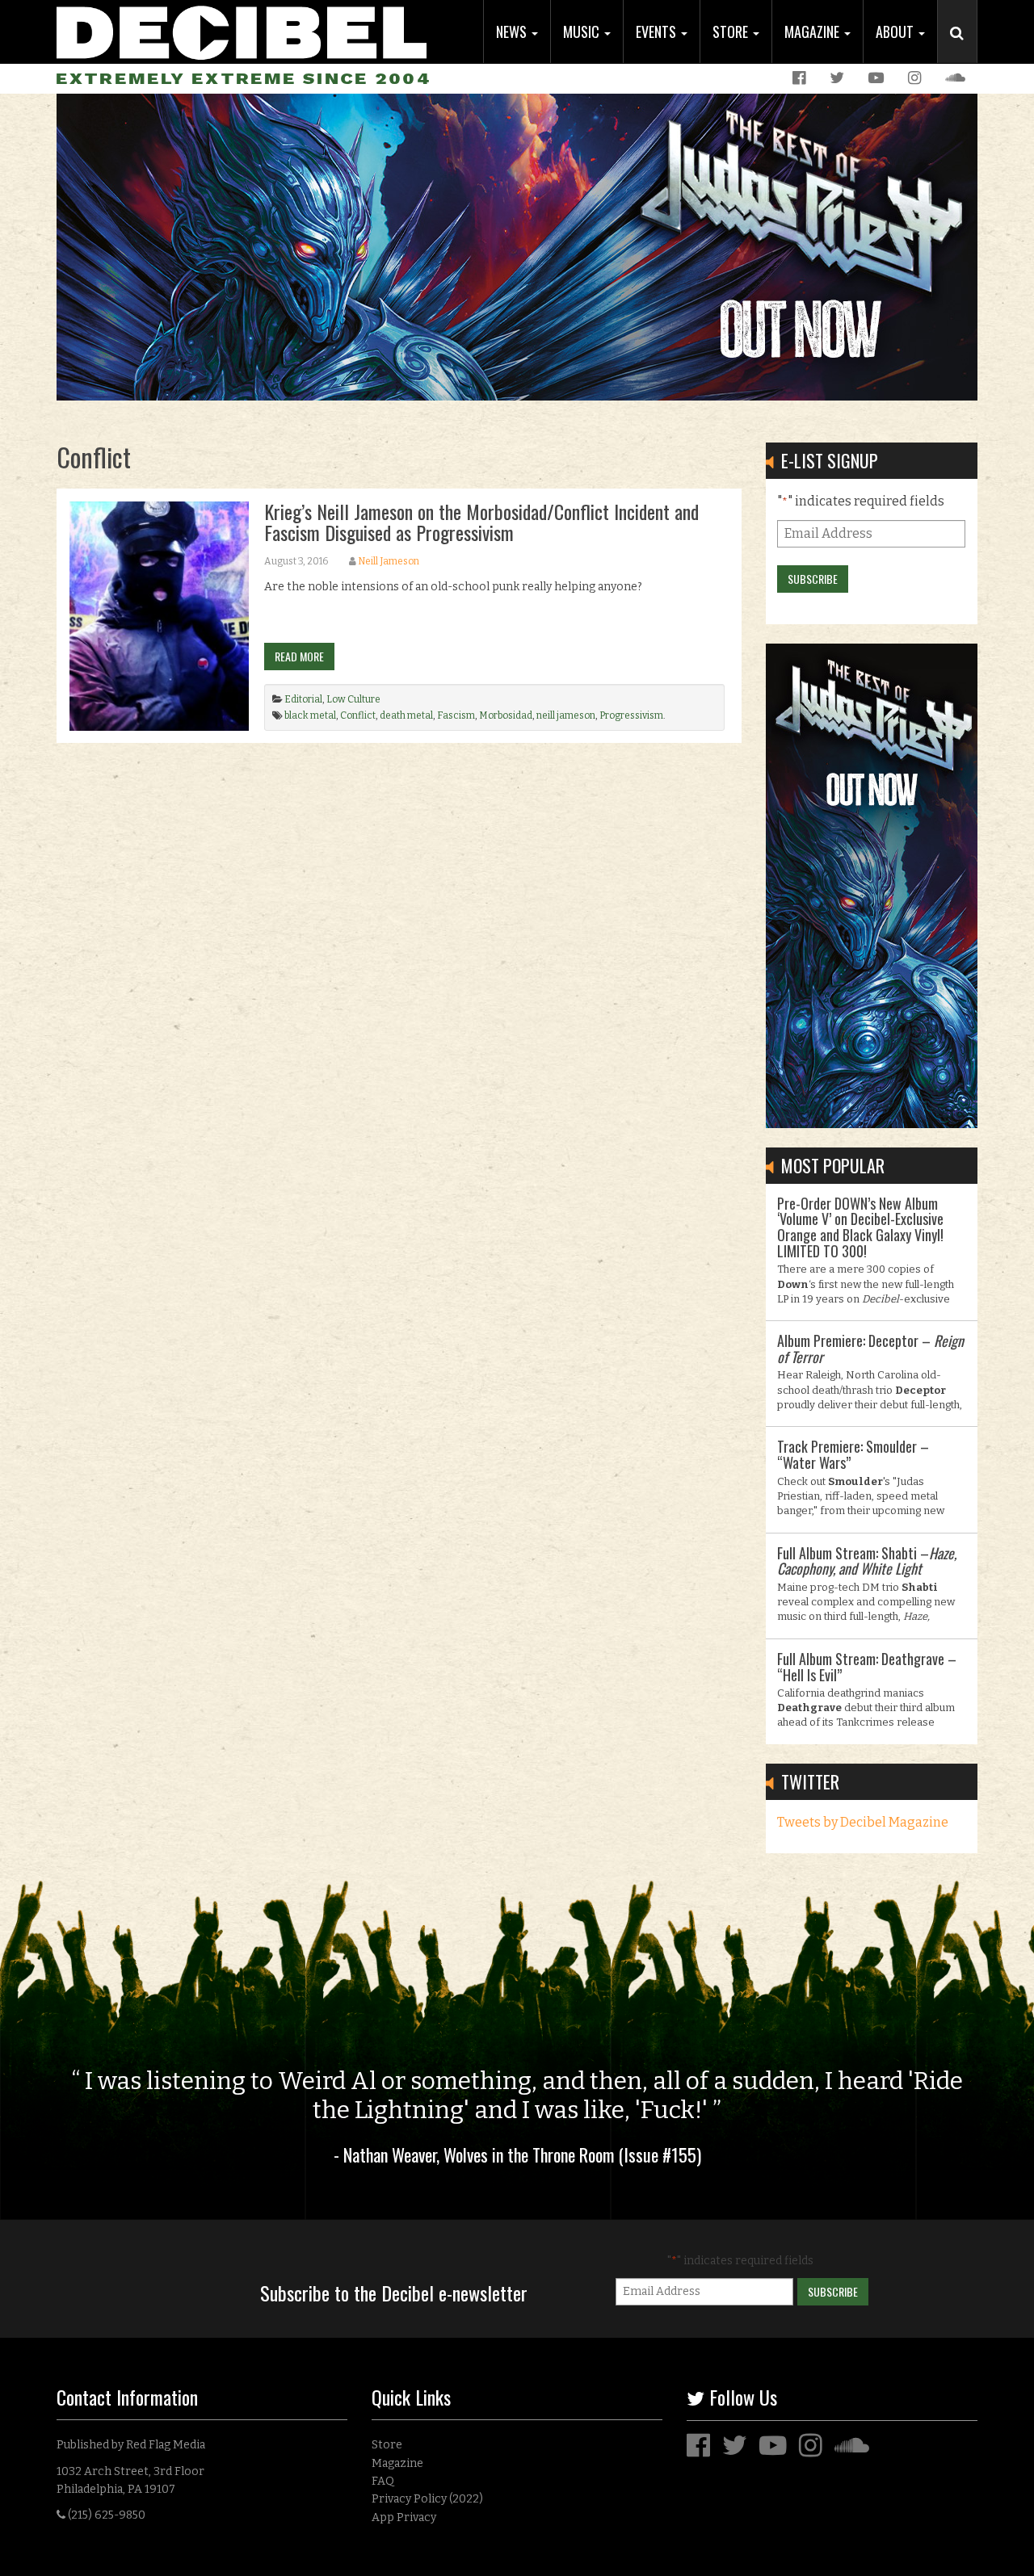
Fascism (456, 715)
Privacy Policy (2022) (427, 2499)
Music (583, 31)
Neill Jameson (389, 561)
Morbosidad (506, 715)
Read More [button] (299, 656)
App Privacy (404, 2517)
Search (964, 49)
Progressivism (631, 715)
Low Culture (353, 699)
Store (732, 31)
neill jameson (566, 715)
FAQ (383, 2481)
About (896, 31)
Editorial (303, 699)
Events (658, 31)
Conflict (358, 715)
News (513, 31)
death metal (406, 715)
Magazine (813, 31)
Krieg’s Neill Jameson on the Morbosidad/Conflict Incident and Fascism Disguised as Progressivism (481, 522)
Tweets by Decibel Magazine (863, 1822)
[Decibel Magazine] (242, 30)
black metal (310, 715)
